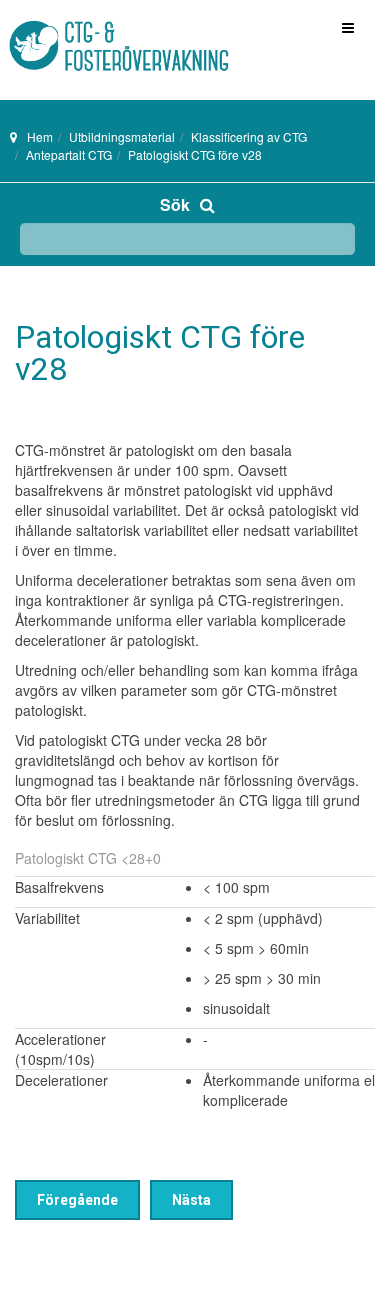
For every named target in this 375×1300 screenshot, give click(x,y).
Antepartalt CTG (69, 154)
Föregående (77, 1200)
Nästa (191, 1200)
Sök (175, 204)
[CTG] (80, 27)
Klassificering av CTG (249, 136)
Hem (40, 136)
